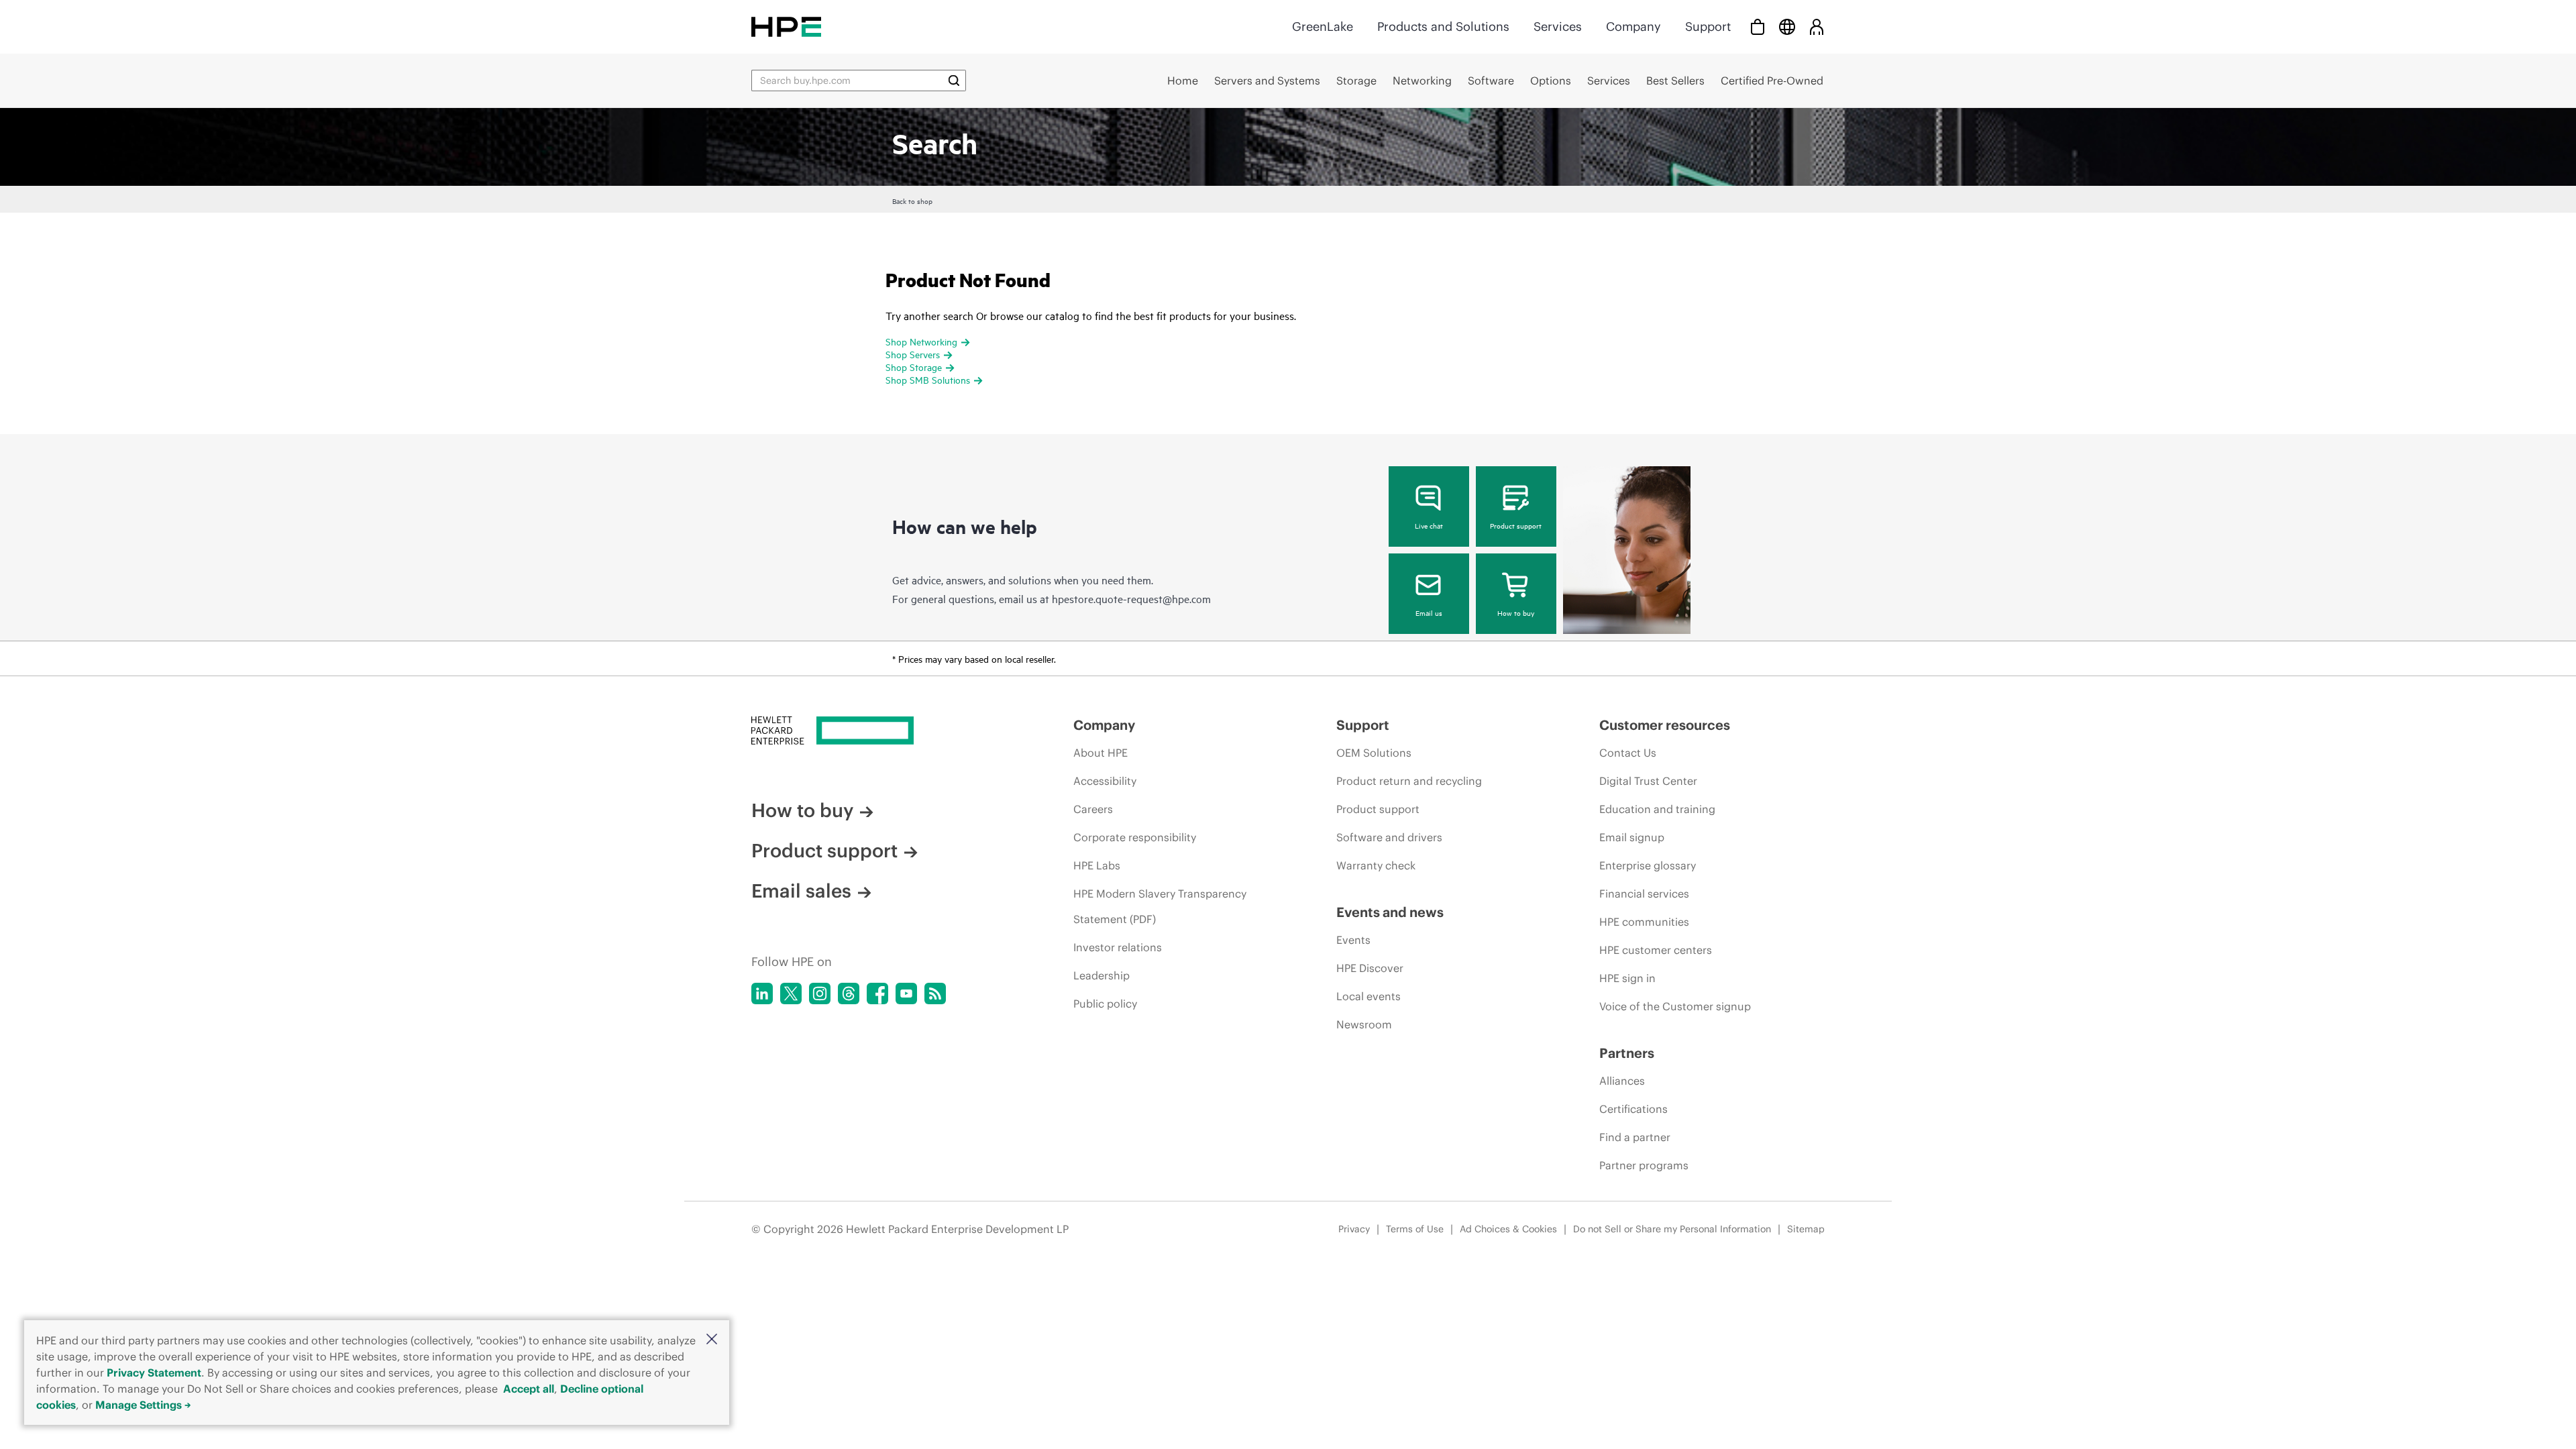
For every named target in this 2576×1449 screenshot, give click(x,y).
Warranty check (1376, 865)
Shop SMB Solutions (928, 379)
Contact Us (1628, 753)
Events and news (1390, 912)
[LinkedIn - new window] (762, 994)
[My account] (1817, 26)
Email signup (1632, 837)
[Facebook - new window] (877, 994)
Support (1708, 26)
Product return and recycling (1409, 781)
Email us (1429, 612)
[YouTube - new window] (906, 994)
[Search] (954, 80)
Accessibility (1105, 781)
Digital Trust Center (1648, 781)
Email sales (801, 891)
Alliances (1622, 1081)
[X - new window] (791, 994)
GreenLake (1323, 26)
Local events (1368, 996)
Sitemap (1806, 1229)
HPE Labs (1097, 865)
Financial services (1644, 894)
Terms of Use (1415, 1229)
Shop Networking (921, 341)
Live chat (1429, 525)
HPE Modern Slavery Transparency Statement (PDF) (1160, 906)
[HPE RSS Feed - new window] (935, 994)
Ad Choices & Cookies (1508, 1229)
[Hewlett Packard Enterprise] (786, 26)
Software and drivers (1389, 837)
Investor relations (1118, 947)
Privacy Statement (154, 1373)
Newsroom (1364, 1024)
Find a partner (1635, 1137)
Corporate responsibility (1135, 837)
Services (1558, 26)
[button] (712, 1340)
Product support (1516, 525)
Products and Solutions (1443, 26)
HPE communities (1644, 922)
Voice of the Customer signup (1675, 1006)
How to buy (1516, 612)
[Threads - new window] (849, 994)
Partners (1627, 1053)
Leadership (1102, 975)
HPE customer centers (1656, 950)
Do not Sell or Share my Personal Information (1672, 1229)
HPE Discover (1370, 968)
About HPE (1101, 753)
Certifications (1633, 1109)
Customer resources (1665, 725)
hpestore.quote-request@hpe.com (1131, 598)
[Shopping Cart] (1758, 26)
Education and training (1657, 809)
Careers (1093, 809)
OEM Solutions (1374, 753)
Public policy (1105, 1004)
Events (1353, 940)
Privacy (1354, 1229)
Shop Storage (914, 367)
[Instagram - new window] (820, 994)
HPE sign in (1627, 978)
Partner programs (1644, 1165)
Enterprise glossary (1648, 865)
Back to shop (912, 201)
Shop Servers (913, 354)
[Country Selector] (1787, 26)
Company (1633, 26)
